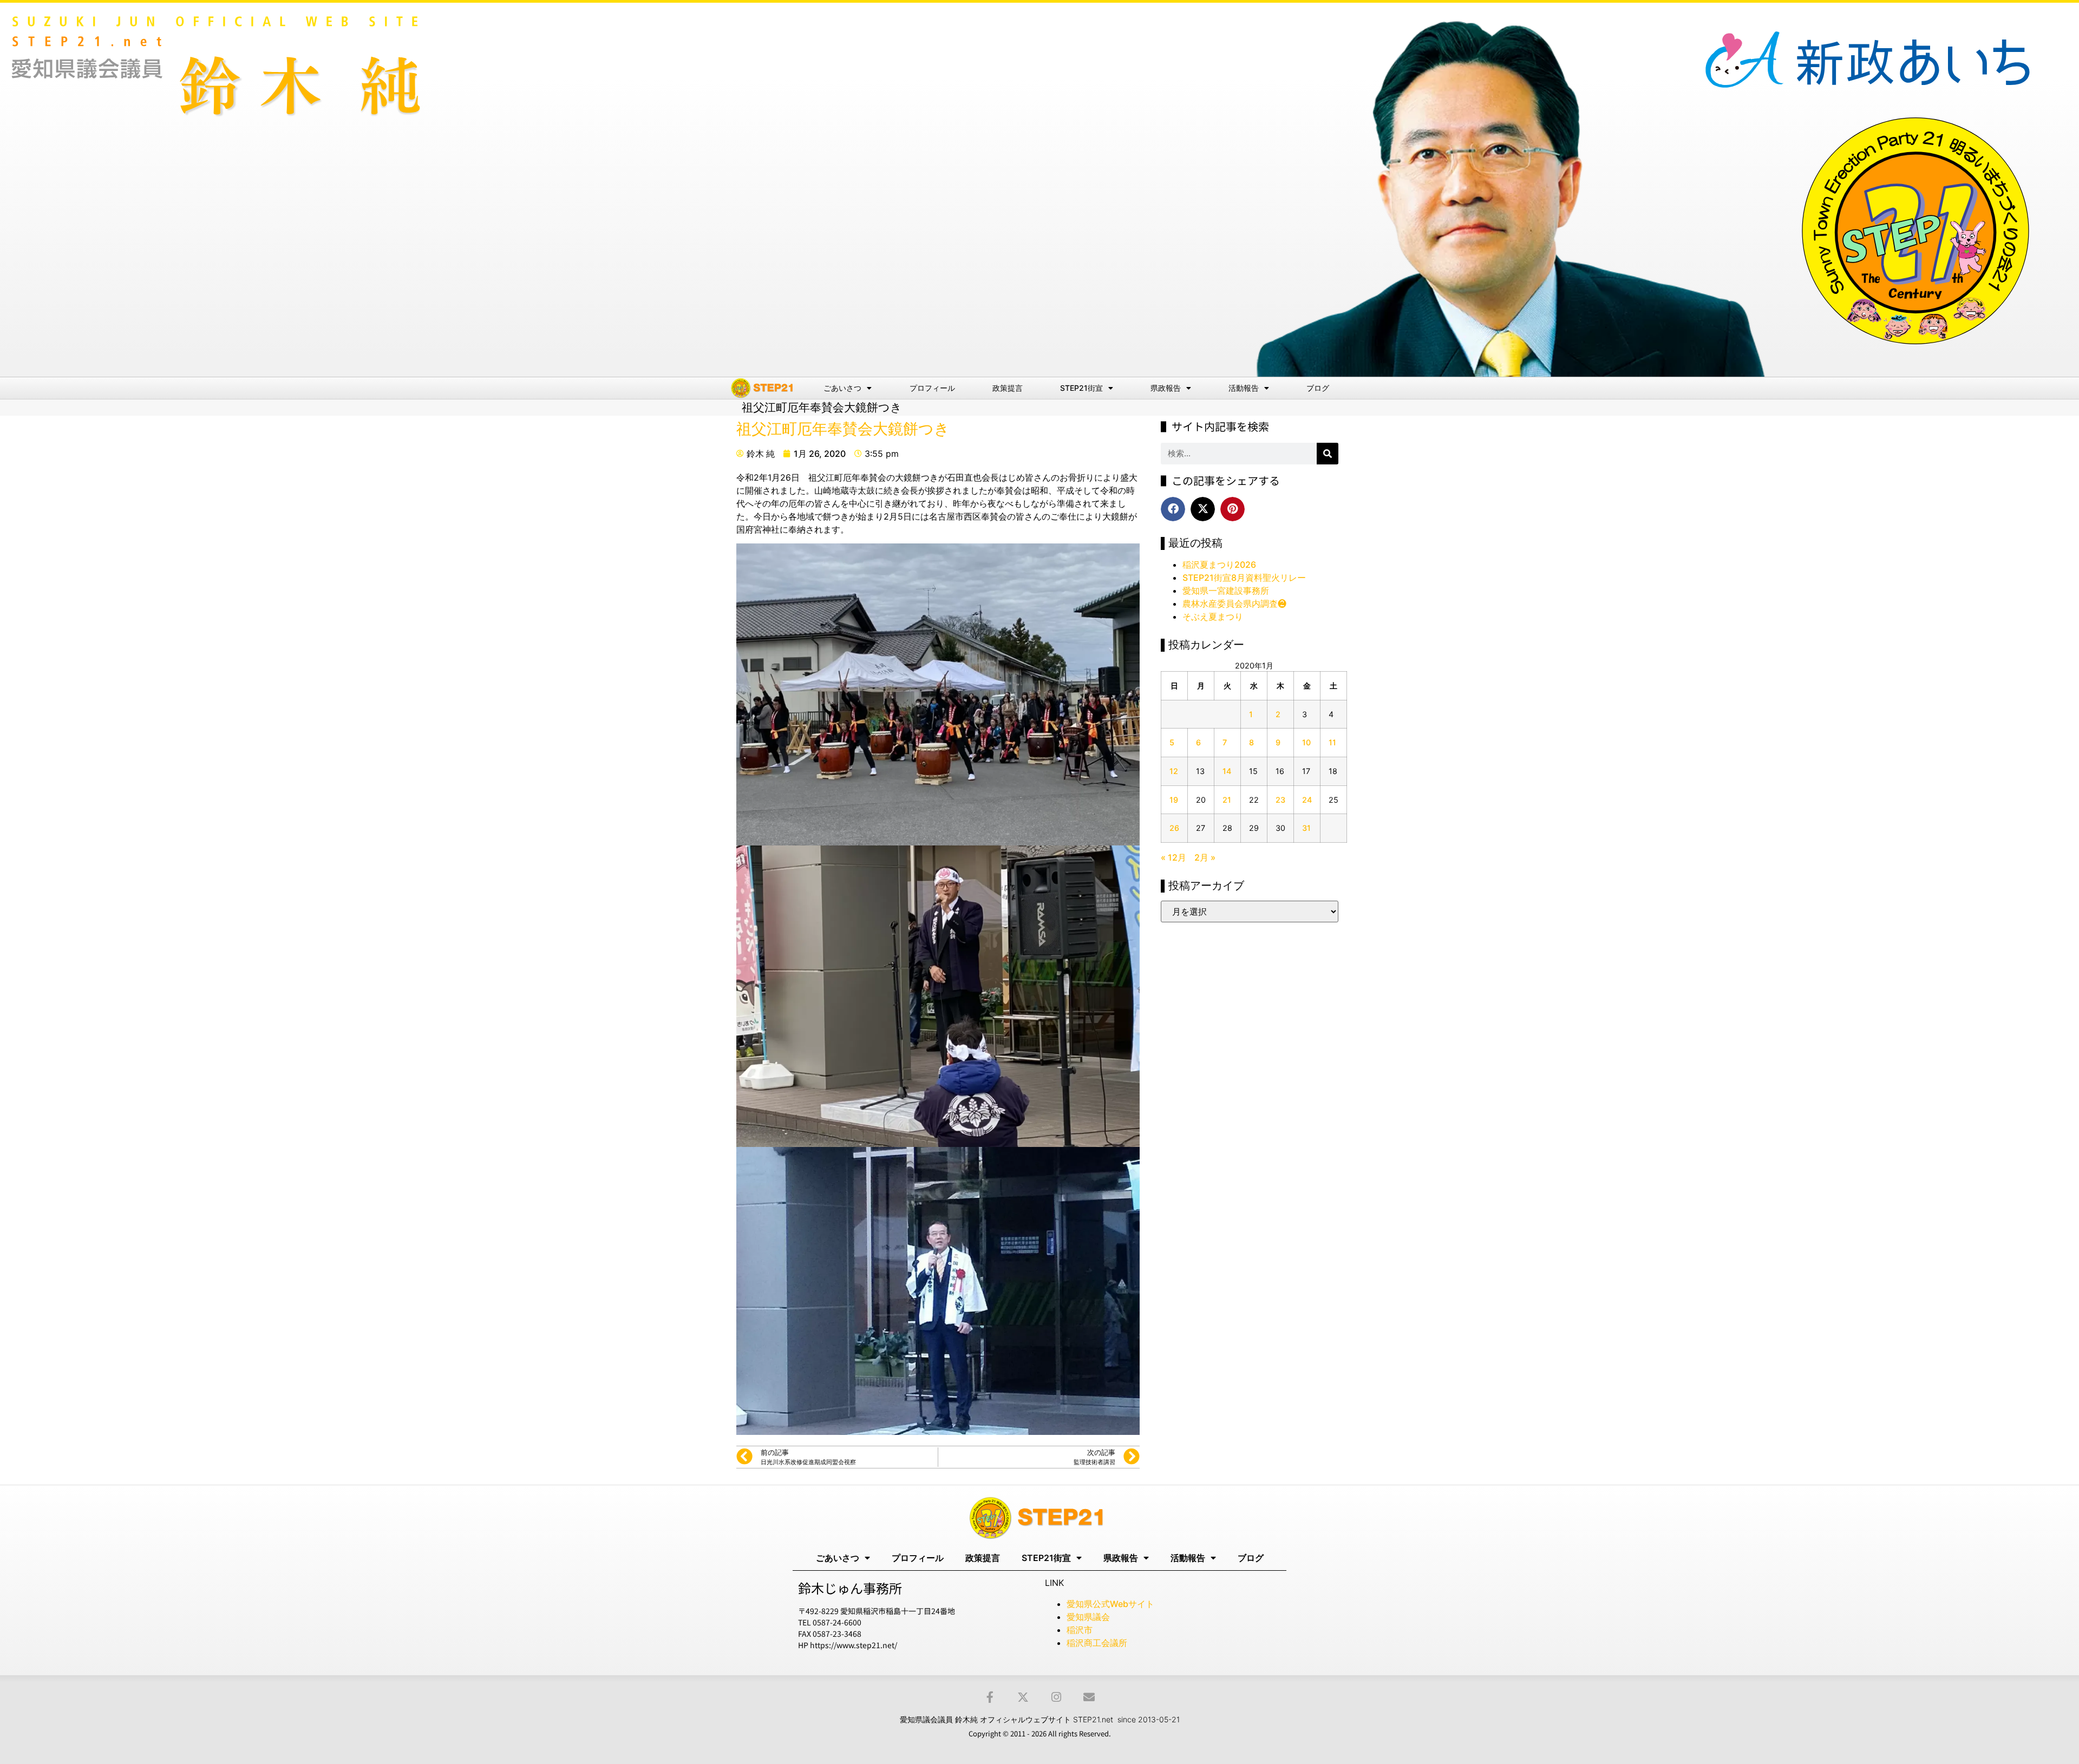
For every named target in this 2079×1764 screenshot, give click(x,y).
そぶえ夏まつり (1213, 617)
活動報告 (1244, 388)
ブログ (1318, 388)
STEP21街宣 (1081, 388)
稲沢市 (1080, 1630)
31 (1306, 828)
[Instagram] (1056, 1697)
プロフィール (932, 388)
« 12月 (1173, 857)
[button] (1173, 509)
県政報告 (1166, 388)
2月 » (1205, 857)
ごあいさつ (842, 388)
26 (1174, 828)
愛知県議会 (1088, 1617)
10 (1306, 742)
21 (1227, 800)
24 (1307, 800)
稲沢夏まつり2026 (1219, 565)
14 (1227, 771)
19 (1174, 800)
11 (1332, 742)
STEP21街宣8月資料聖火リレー (1244, 578)
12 (1174, 771)
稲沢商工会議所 (1097, 1643)
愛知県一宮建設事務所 (1226, 591)
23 (1280, 800)
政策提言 (1008, 388)
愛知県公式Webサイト (1110, 1604)
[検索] (1328, 454)
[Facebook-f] (990, 1697)
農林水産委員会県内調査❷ (1234, 604)
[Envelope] (1089, 1697)
